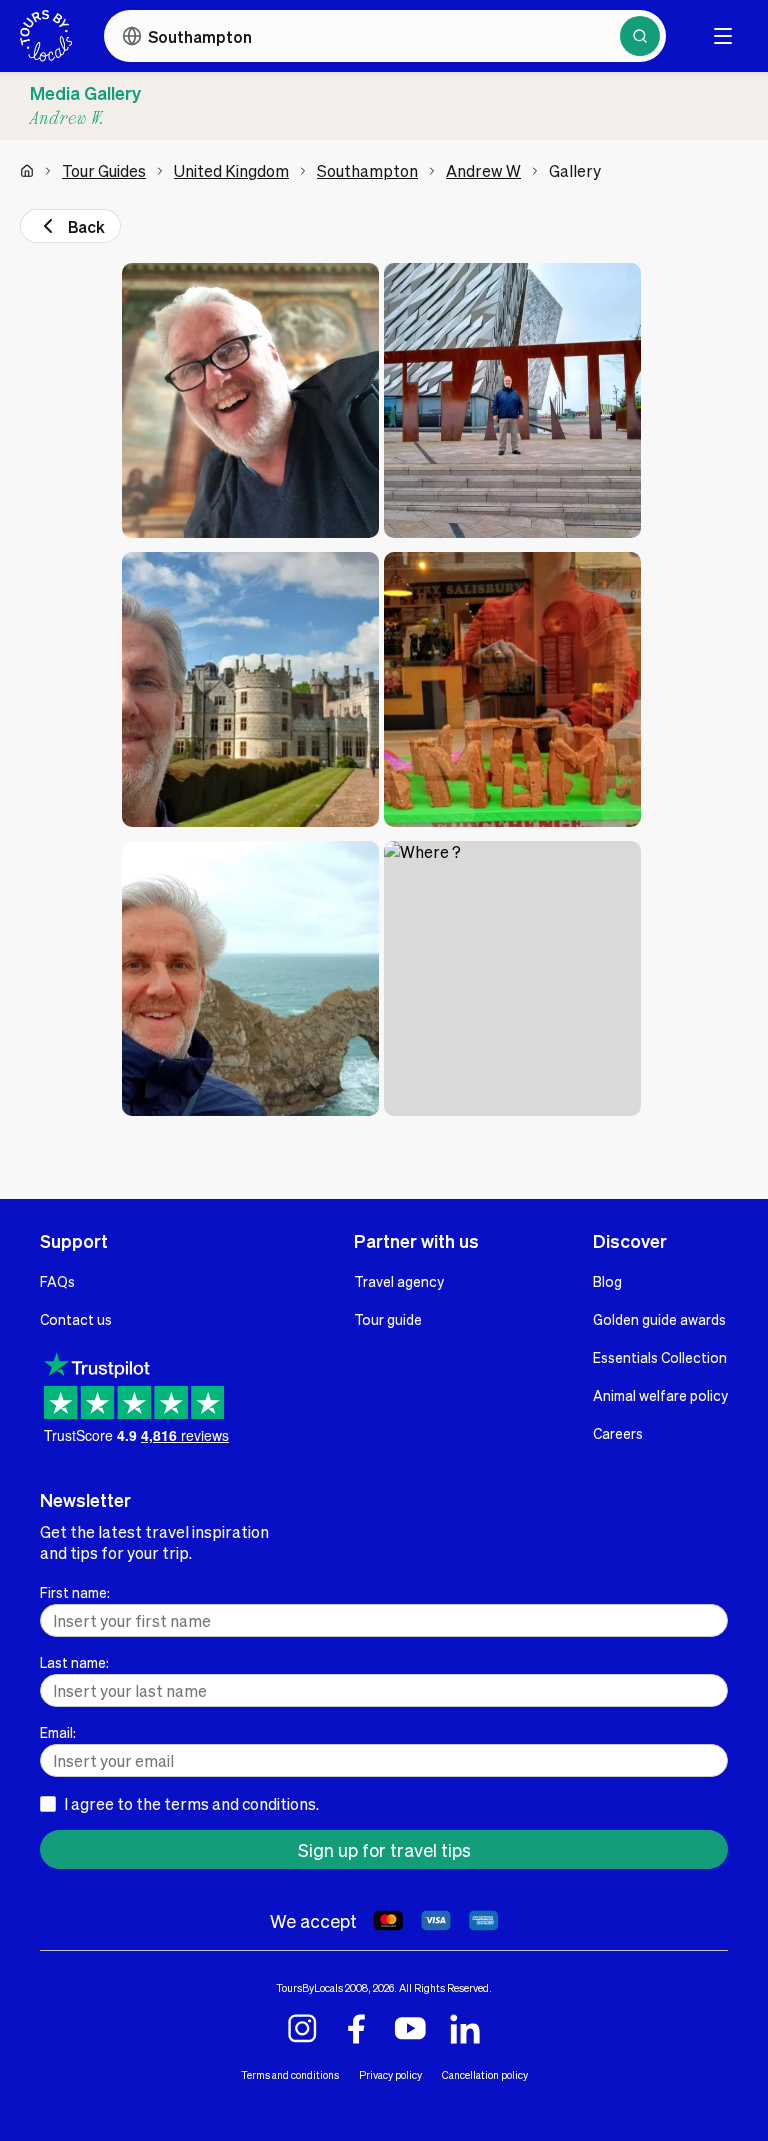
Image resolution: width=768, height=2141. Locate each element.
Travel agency (399, 1281)
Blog (607, 1281)
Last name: (74, 1662)
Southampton (367, 170)
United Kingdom (231, 170)
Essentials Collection (660, 1357)
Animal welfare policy (660, 1395)
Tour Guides (104, 170)
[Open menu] (723, 36)
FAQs (57, 1281)
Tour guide (388, 1319)
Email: (58, 1732)
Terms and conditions (290, 2074)
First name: (75, 1592)
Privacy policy (390, 2074)
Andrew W (483, 170)
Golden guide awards (659, 1319)
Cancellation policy (485, 2074)
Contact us (76, 1319)
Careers (618, 1433)
